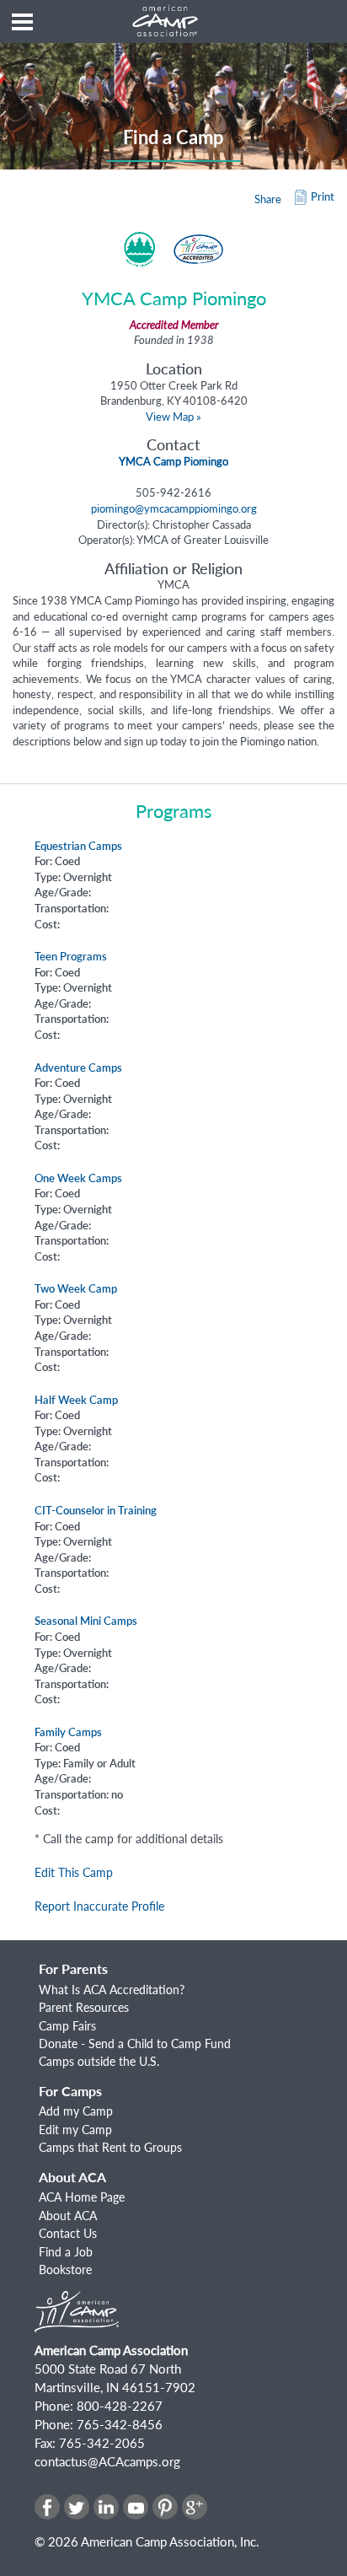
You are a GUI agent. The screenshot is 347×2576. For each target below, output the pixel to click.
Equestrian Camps (78, 846)
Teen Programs (71, 956)
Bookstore (65, 2269)
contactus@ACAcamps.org (107, 2461)
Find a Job (66, 2252)
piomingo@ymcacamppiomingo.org (174, 508)
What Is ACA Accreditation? (112, 1990)
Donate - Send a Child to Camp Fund (135, 2044)
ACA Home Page (82, 2197)
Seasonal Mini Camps (86, 1621)
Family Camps (68, 1732)
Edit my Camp (75, 2130)
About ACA (68, 2216)
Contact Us (68, 2233)
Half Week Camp (76, 1400)
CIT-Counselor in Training (96, 1510)
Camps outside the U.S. (99, 2061)
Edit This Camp (74, 1872)
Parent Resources (84, 2007)
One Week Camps (78, 1178)
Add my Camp (76, 2111)
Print (323, 196)
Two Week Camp (76, 1288)
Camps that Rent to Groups (110, 2147)
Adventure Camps (78, 1068)
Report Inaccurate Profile (99, 1906)
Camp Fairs (67, 2026)
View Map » (173, 417)
